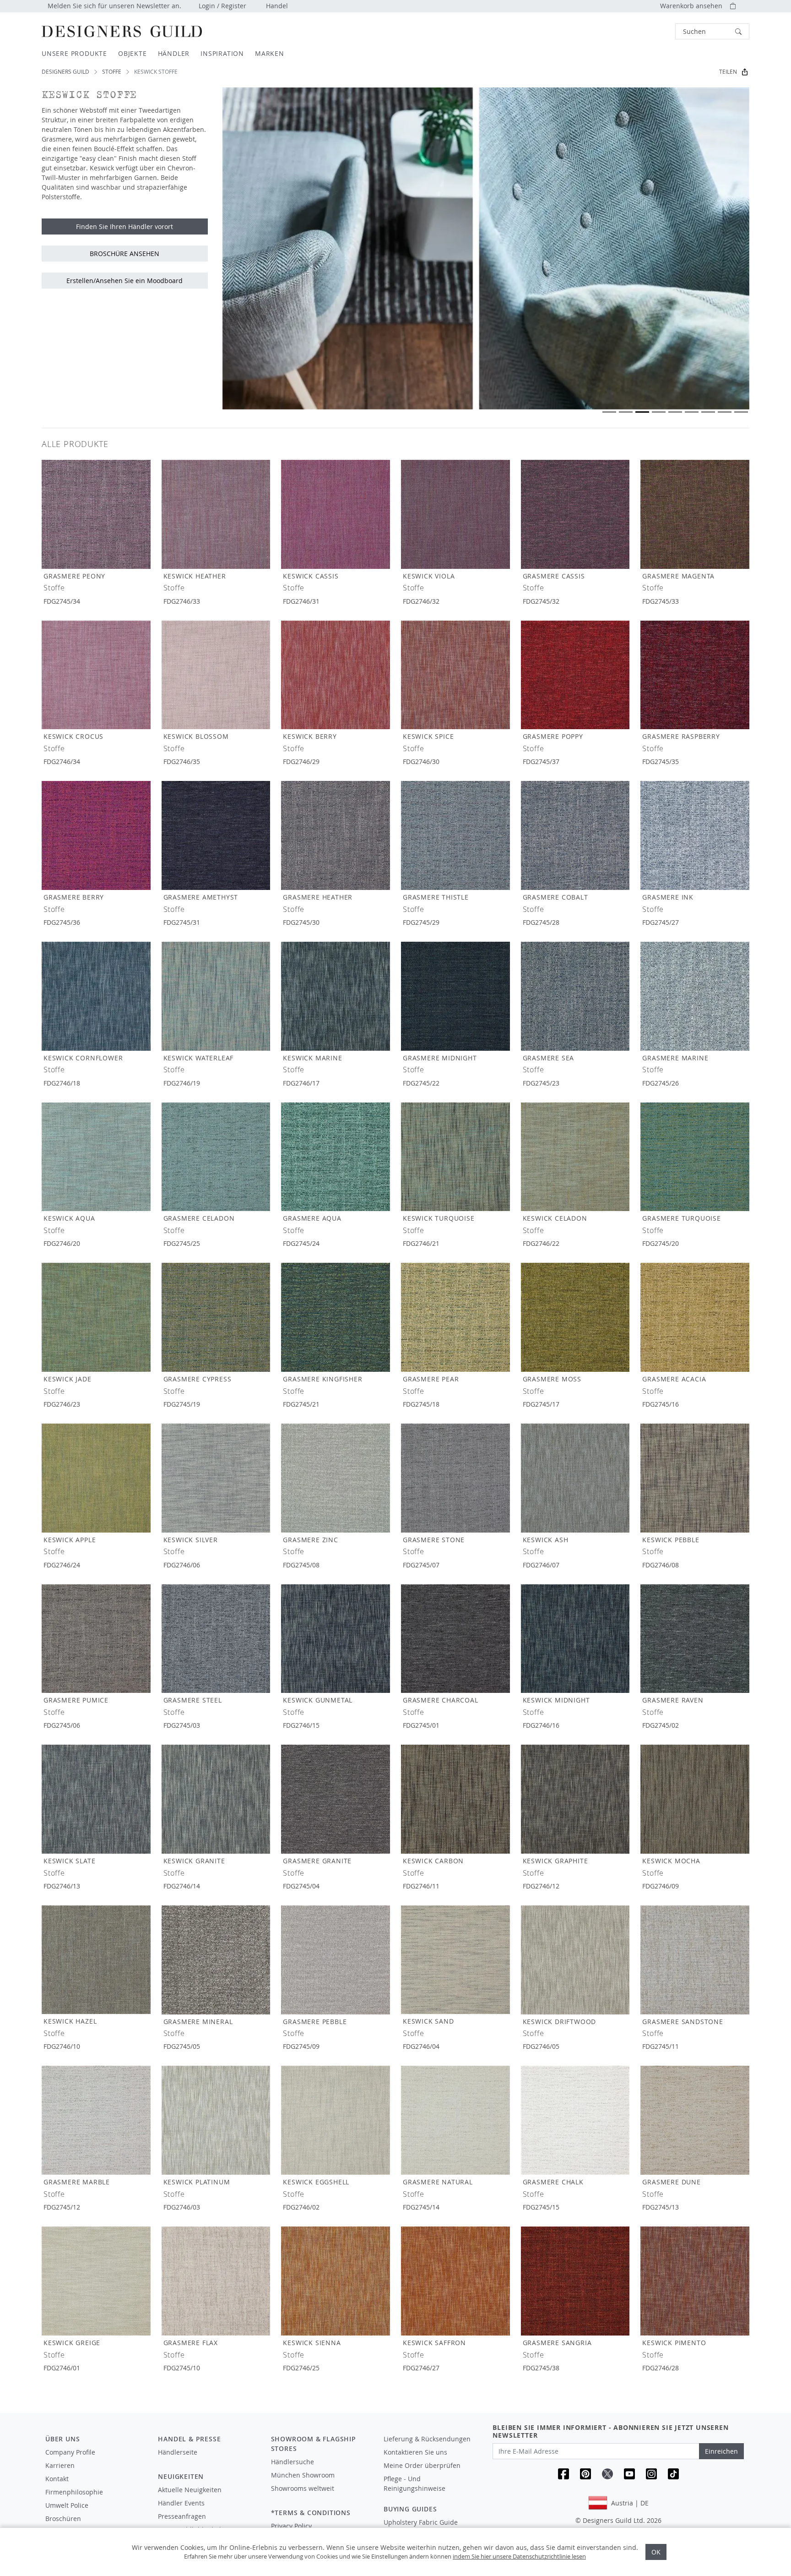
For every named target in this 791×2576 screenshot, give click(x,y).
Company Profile (70, 2452)
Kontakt (57, 2479)
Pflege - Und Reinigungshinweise (414, 2483)
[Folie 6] (692, 412)
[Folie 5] (675, 412)
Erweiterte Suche (655, 31)
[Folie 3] (642, 412)
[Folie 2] (626, 412)
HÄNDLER (174, 53)
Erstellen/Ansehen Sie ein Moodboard (125, 281)
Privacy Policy (291, 2526)
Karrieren (60, 2465)
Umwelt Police (67, 2505)
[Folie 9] (741, 412)
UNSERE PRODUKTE (74, 53)
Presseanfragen (182, 2516)
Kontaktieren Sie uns (415, 2452)
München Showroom (303, 2475)
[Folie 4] (659, 412)
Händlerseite (178, 2452)
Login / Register (222, 6)
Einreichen (721, 2451)
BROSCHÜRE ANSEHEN (125, 254)
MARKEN (270, 53)
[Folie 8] (725, 412)
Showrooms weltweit (303, 2488)
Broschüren (63, 2519)
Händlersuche (293, 2462)
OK (656, 2552)
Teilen (728, 72)
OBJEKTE (133, 53)
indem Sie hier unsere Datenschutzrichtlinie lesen (519, 2556)
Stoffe (112, 72)
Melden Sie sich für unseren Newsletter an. (114, 6)
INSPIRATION (222, 53)
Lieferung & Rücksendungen (427, 2439)
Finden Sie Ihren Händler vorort (125, 226)
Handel (277, 6)
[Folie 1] (609, 412)
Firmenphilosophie (74, 2492)
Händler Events (181, 2503)
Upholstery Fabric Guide (421, 2522)
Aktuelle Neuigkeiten (190, 2490)
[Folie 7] (708, 412)
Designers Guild (65, 72)
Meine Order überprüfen (422, 2465)
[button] (712, 31)
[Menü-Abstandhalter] (208, 2461)
